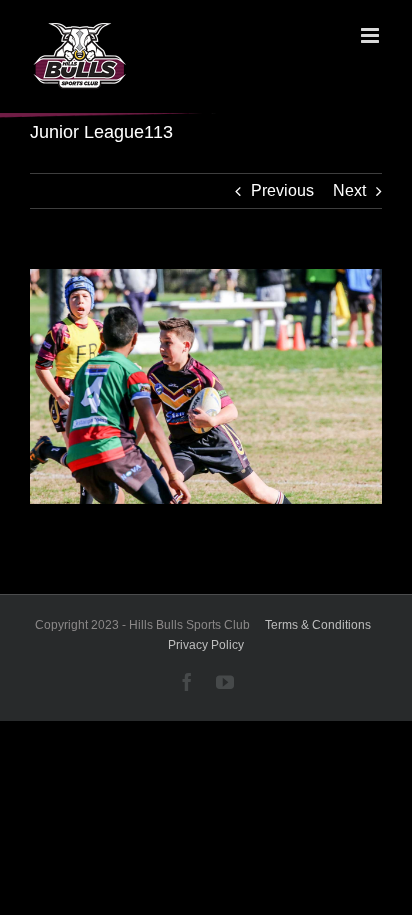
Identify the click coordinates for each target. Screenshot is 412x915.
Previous (282, 190)
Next (349, 190)
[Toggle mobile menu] (371, 35)
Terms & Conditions (318, 625)
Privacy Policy (206, 645)
